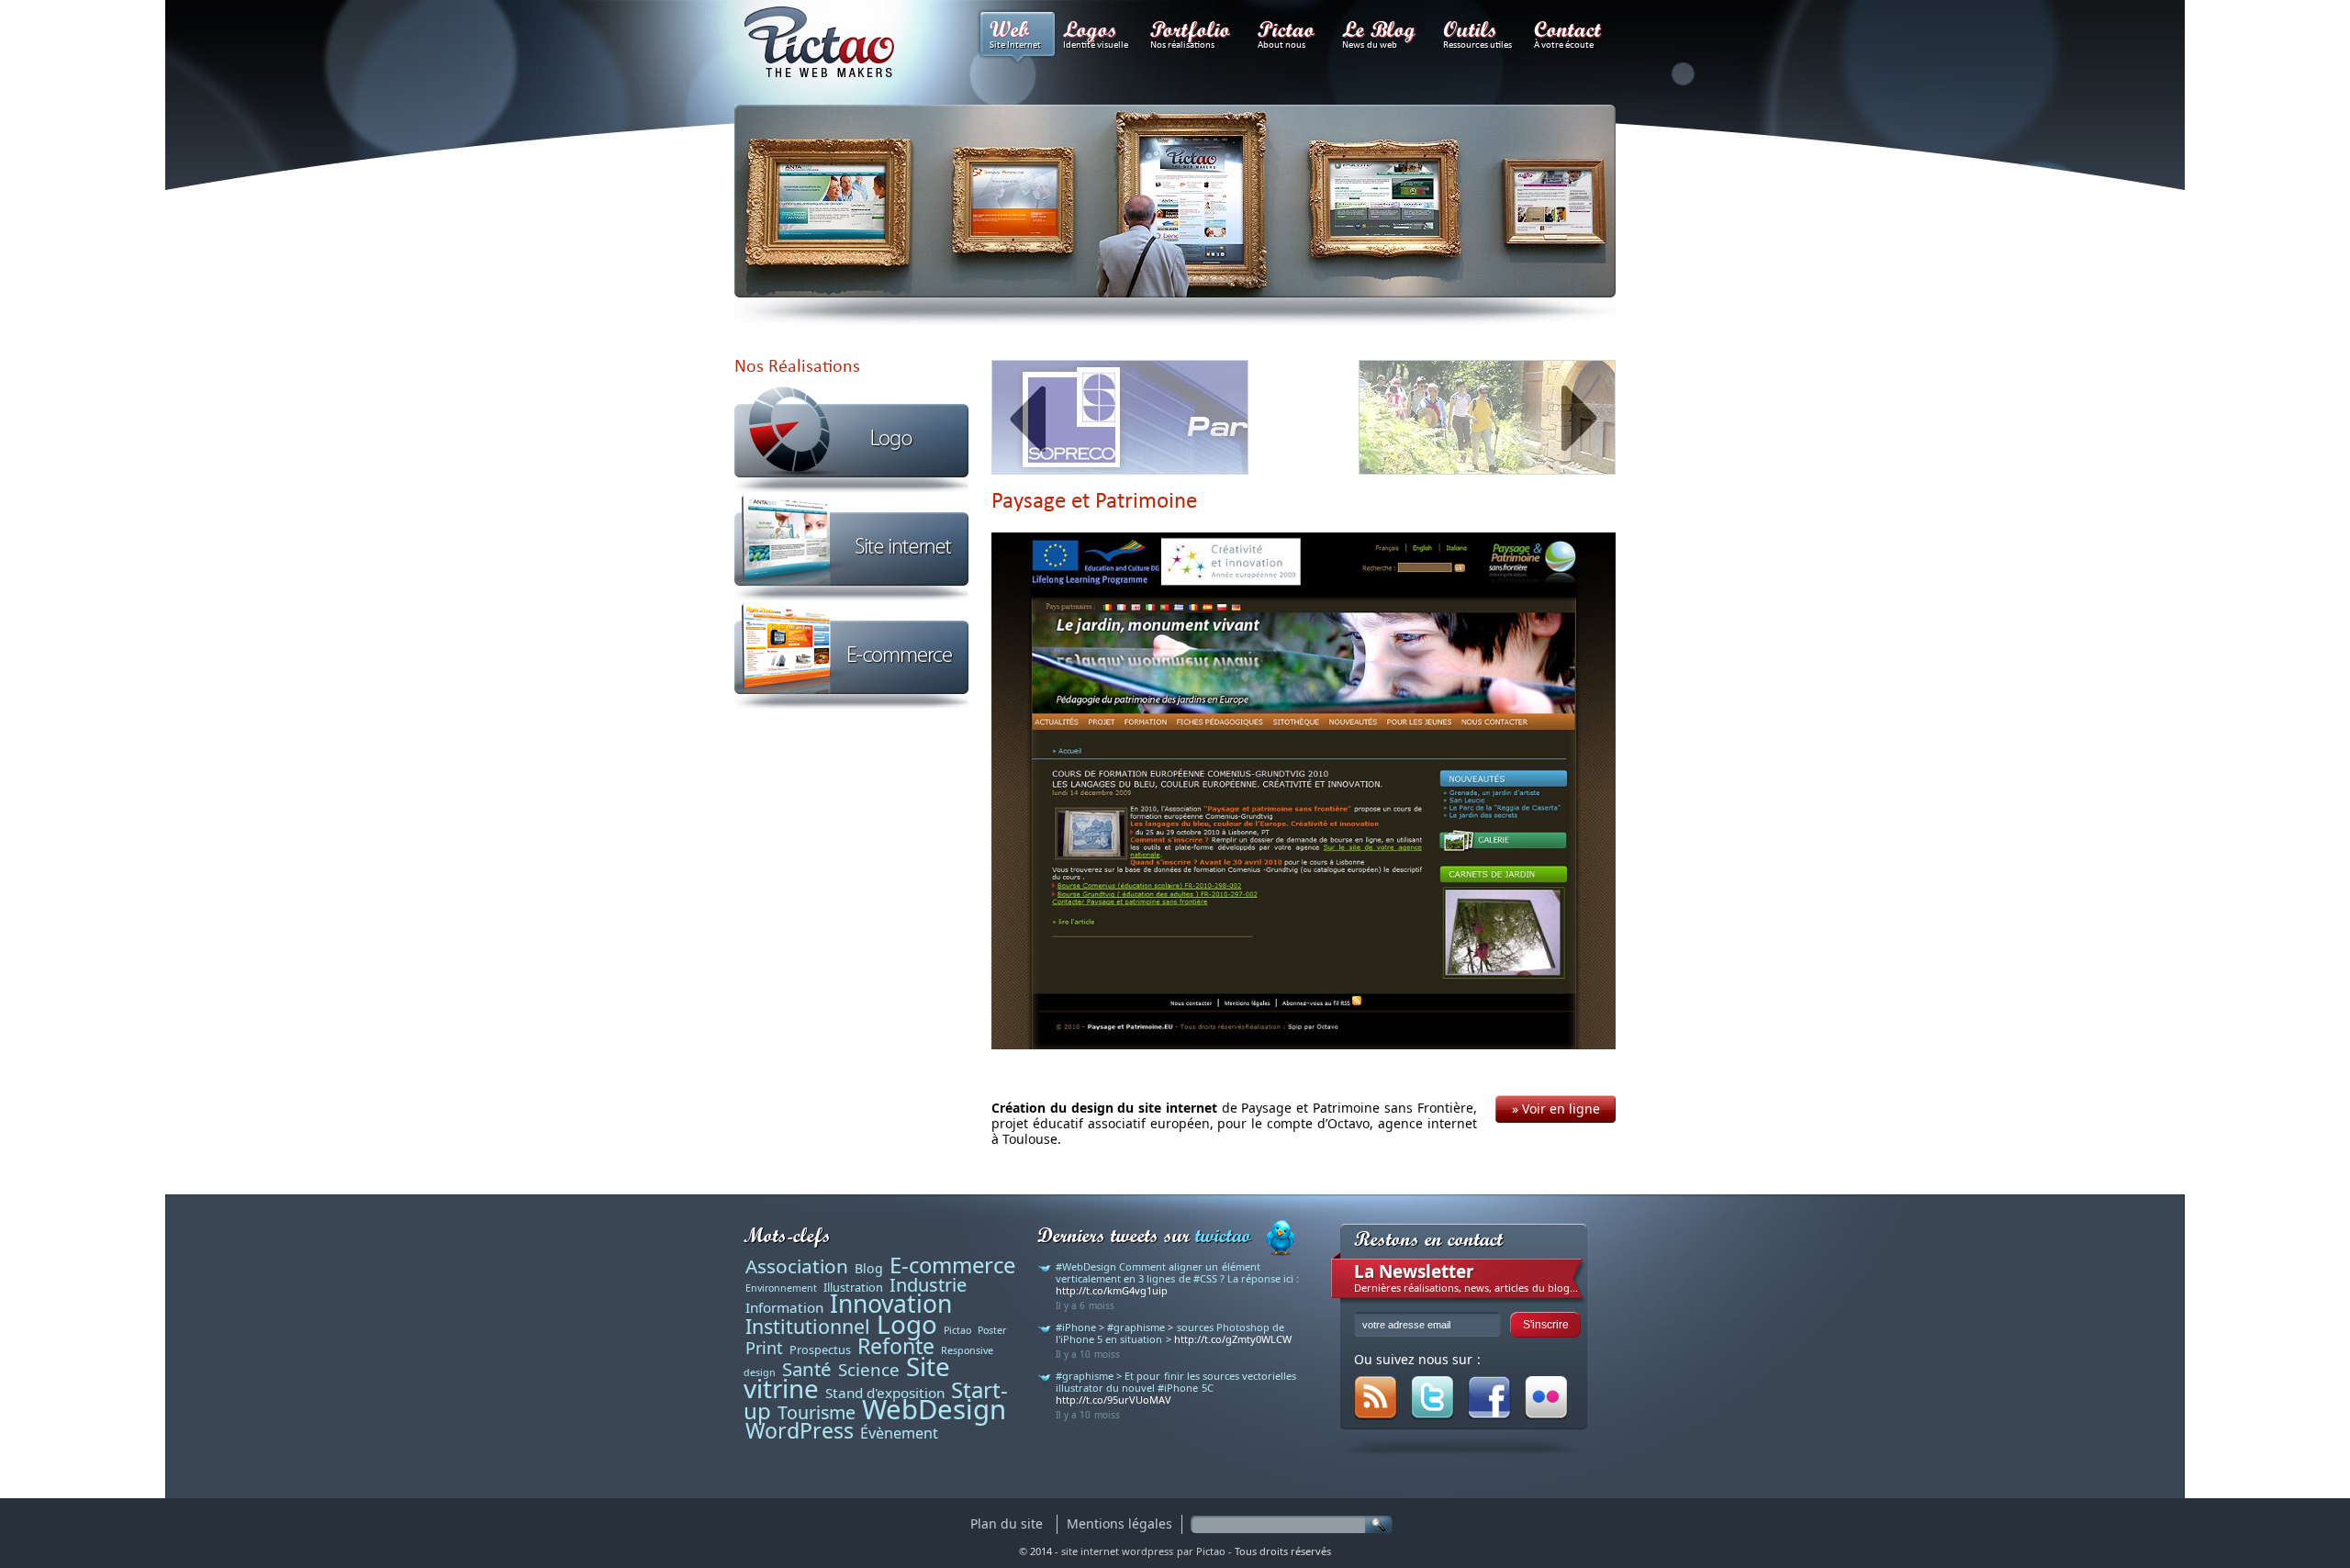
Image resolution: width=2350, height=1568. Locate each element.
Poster (992, 1330)
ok (1379, 1524)
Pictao (1289, 34)
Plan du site (1007, 1523)
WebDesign (934, 1409)
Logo (907, 1324)
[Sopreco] (1120, 419)
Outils (1477, 34)
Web (1015, 34)
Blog (869, 1268)
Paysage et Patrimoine (1094, 500)
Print (764, 1348)
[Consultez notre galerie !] (1546, 1415)
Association (797, 1266)
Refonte (896, 1346)
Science (869, 1369)
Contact (1570, 34)
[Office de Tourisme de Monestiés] (1487, 419)
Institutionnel (808, 1326)
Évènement (899, 1433)
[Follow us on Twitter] (1281, 1240)
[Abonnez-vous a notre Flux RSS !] (1376, 1416)
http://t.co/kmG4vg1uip (1112, 1290)
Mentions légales (1119, 1523)
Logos (1096, 34)
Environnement (781, 1288)
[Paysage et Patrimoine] (1304, 792)
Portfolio (1193, 34)
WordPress (800, 1430)
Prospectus (820, 1350)
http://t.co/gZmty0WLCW (1233, 1339)
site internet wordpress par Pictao (1143, 1551)
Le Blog (1381, 34)
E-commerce (952, 1265)
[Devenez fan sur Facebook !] (1489, 1415)
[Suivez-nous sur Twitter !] (1432, 1415)
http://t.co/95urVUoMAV (1113, 1400)
